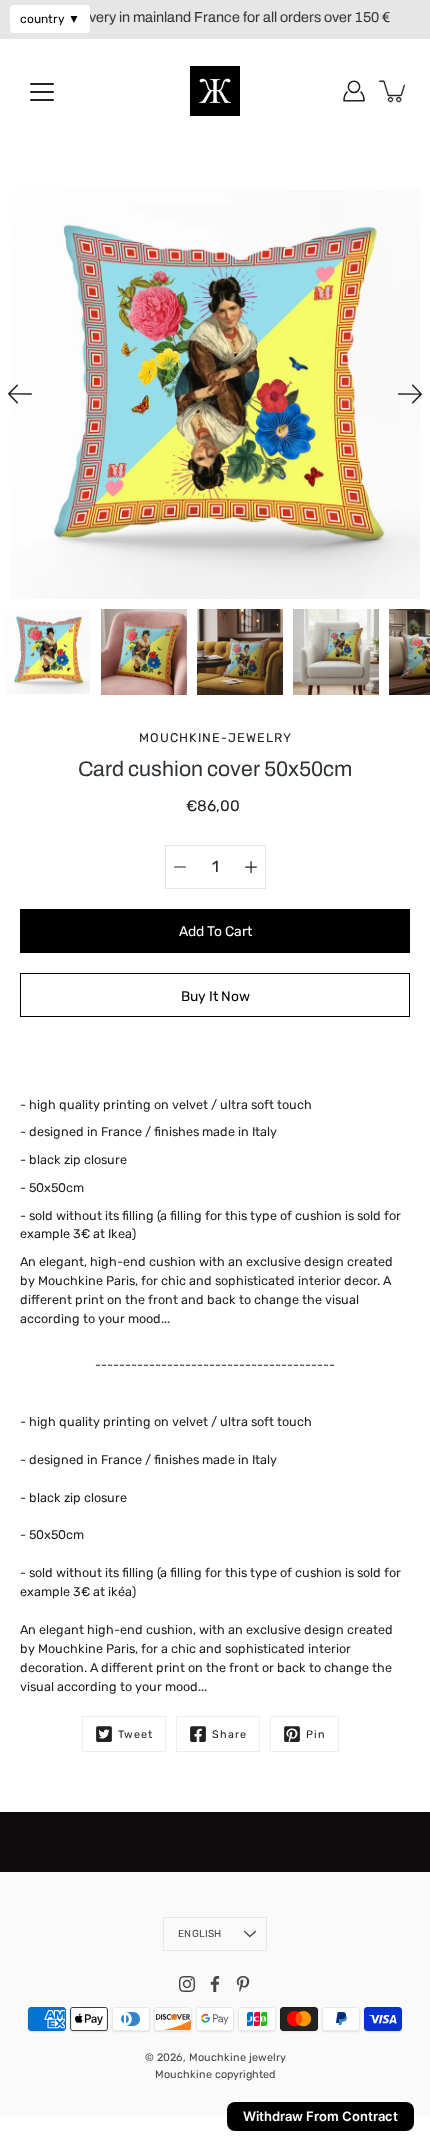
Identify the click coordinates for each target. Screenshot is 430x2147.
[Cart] (394, 91)
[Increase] (251, 867)
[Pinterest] (243, 1984)
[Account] (354, 91)
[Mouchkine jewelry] (215, 91)
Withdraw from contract (320, 2116)
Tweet (135, 1734)
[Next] (410, 394)
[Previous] (20, 394)
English (199, 1934)
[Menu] (42, 92)
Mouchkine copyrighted (215, 2074)
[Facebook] (215, 1984)
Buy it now (215, 996)
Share (229, 1734)
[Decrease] (180, 867)
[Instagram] (187, 1984)
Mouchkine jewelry (237, 2057)
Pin (316, 1734)
